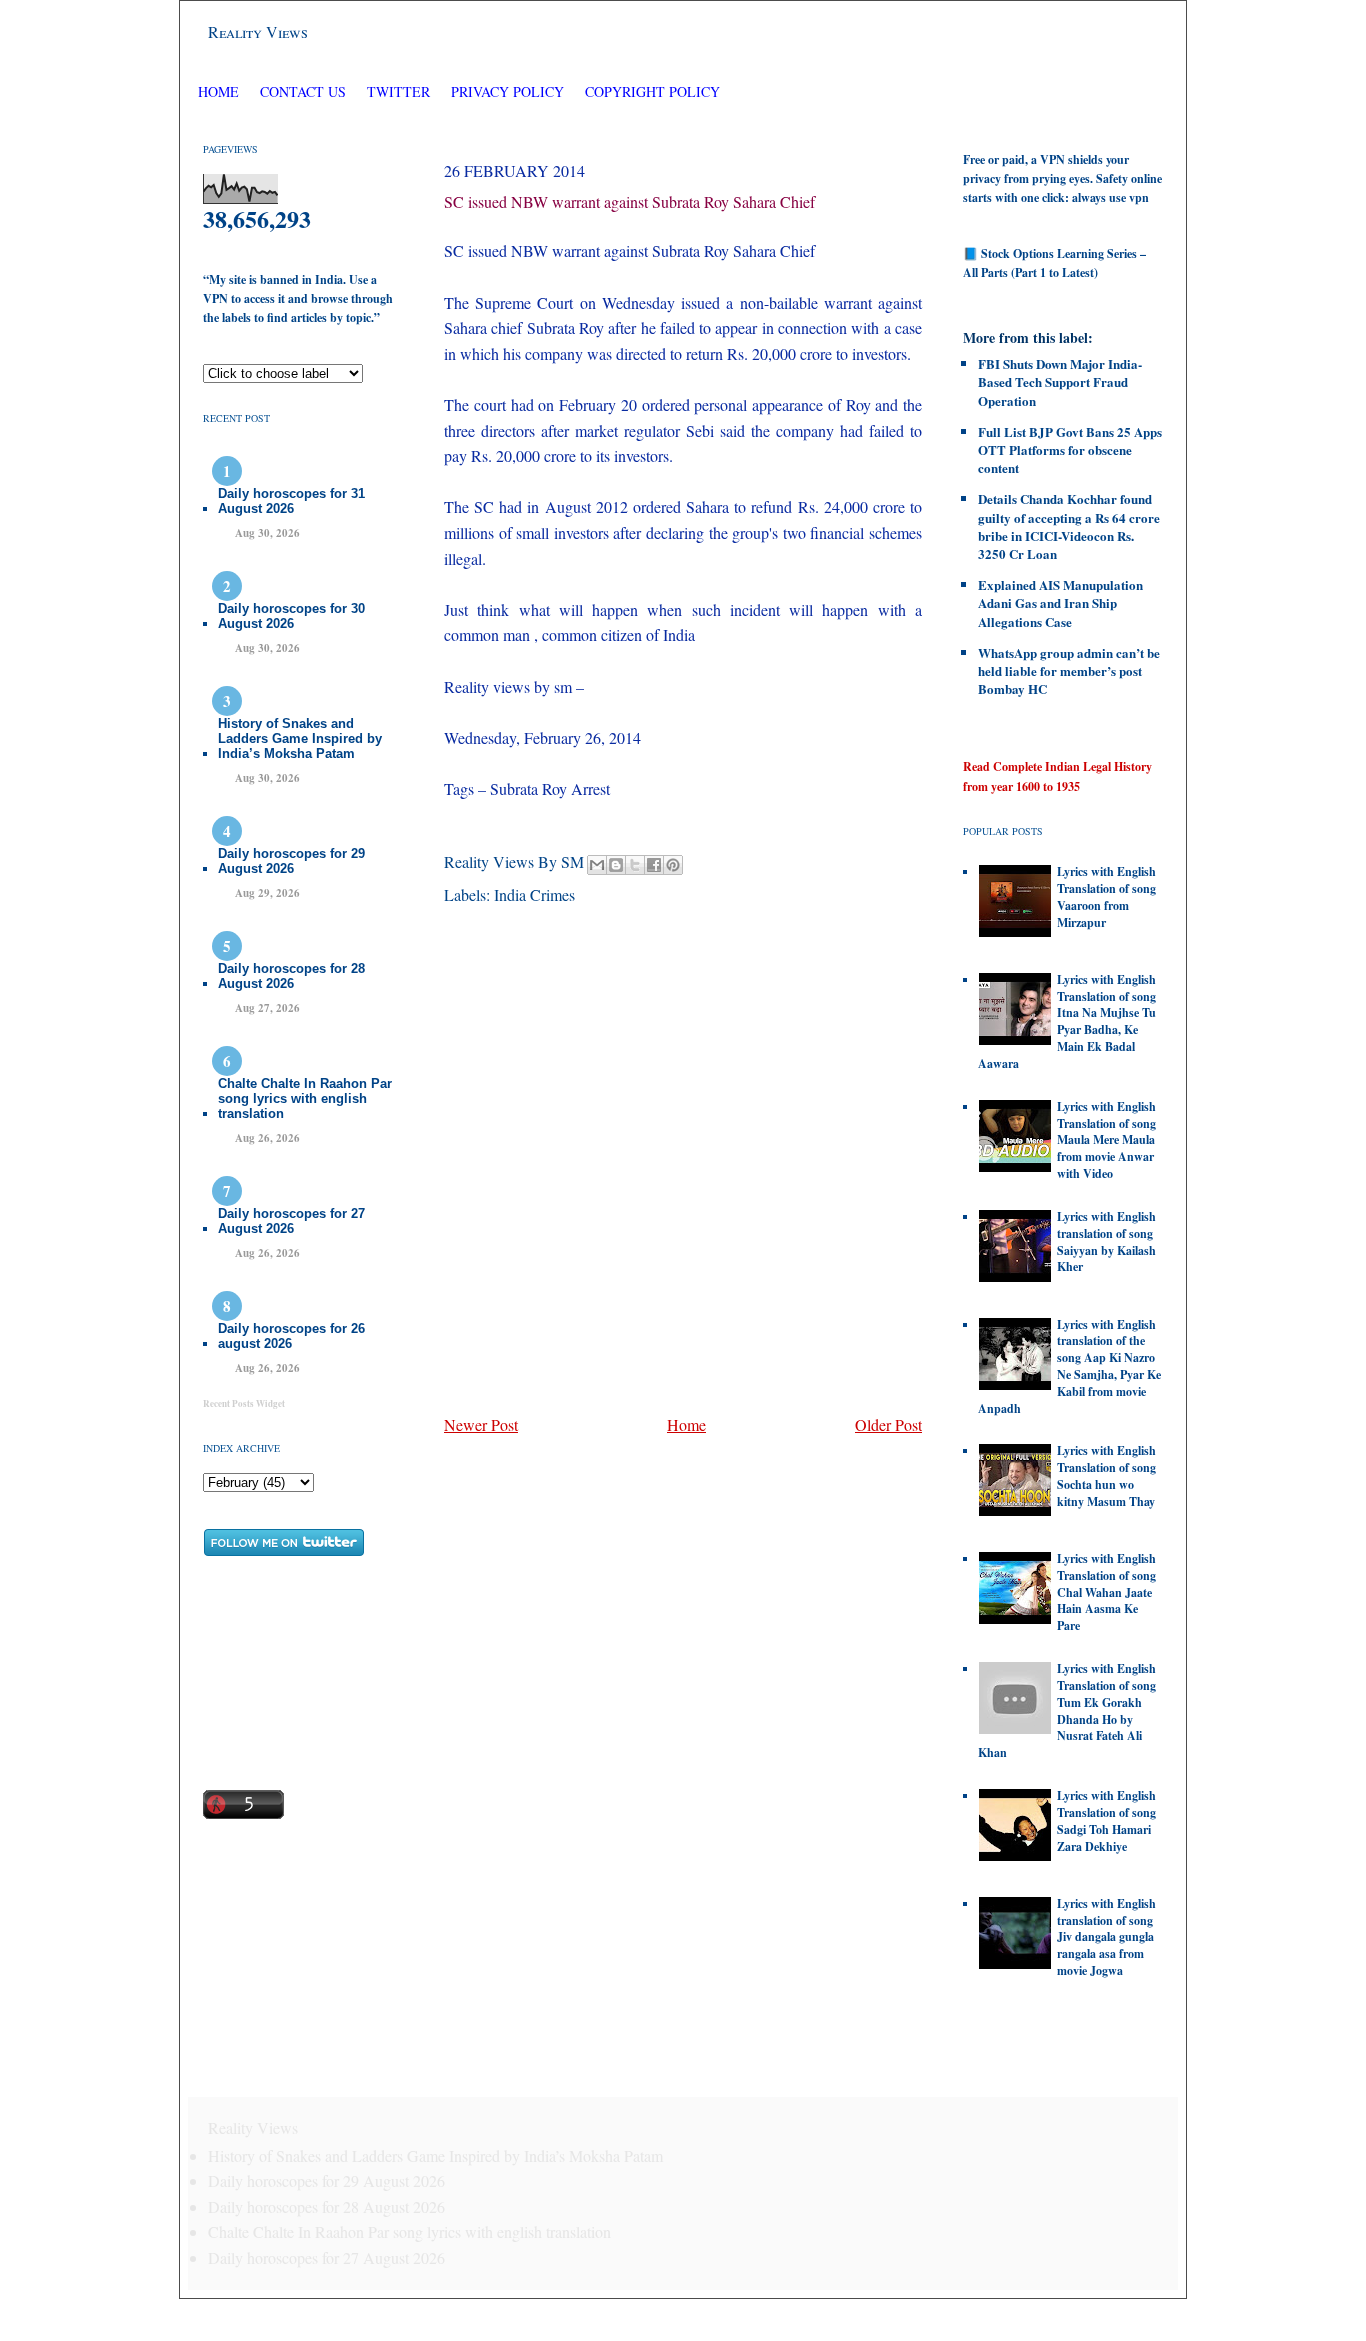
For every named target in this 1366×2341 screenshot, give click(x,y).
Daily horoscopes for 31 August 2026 (291, 501)
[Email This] (597, 865)
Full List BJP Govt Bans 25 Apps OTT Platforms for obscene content (1070, 449)
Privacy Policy (507, 91)
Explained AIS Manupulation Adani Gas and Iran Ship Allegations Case (1060, 602)
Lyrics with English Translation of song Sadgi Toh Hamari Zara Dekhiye (1106, 1820)
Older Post (888, 1424)
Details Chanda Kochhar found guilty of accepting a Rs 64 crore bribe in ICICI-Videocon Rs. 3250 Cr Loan (1069, 526)
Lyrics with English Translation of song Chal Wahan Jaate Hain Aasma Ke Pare (1106, 1592)
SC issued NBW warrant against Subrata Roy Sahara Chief (629, 201)
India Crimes (534, 894)
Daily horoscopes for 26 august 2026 (291, 1336)
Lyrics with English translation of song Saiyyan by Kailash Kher (1106, 1241)
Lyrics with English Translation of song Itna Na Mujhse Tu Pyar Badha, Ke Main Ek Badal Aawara (1067, 1021)
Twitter (400, 91)
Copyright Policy (652, 91)
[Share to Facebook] (654, 865)
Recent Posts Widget (244, 1403)
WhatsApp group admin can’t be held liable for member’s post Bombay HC (1069, 670)
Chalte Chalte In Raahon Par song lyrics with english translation (305, 1098)
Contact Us (303, 91)
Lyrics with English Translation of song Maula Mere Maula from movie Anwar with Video (1106, 1140)
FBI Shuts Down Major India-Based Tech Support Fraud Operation (1060, 381)
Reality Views (258, 31)
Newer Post (481, 1424)
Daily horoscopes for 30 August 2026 (291, 616)
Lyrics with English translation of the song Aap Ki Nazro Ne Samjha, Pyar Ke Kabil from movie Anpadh (1069, 1366)
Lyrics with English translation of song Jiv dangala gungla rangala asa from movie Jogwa (1106, 1937)
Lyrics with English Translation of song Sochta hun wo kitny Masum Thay (1106, 1475)
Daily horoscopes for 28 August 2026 (291, 976)
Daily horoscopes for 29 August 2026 (291, 861)
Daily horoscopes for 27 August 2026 (291, 1221)
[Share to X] (635, 865)
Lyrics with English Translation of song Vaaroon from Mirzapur (1106, 896)
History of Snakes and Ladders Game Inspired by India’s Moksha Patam (300, 738)
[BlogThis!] (616, 865)
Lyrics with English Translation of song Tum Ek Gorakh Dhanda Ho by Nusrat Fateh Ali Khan (1067, 1710)
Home (218, 91)
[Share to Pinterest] (673, 865)
